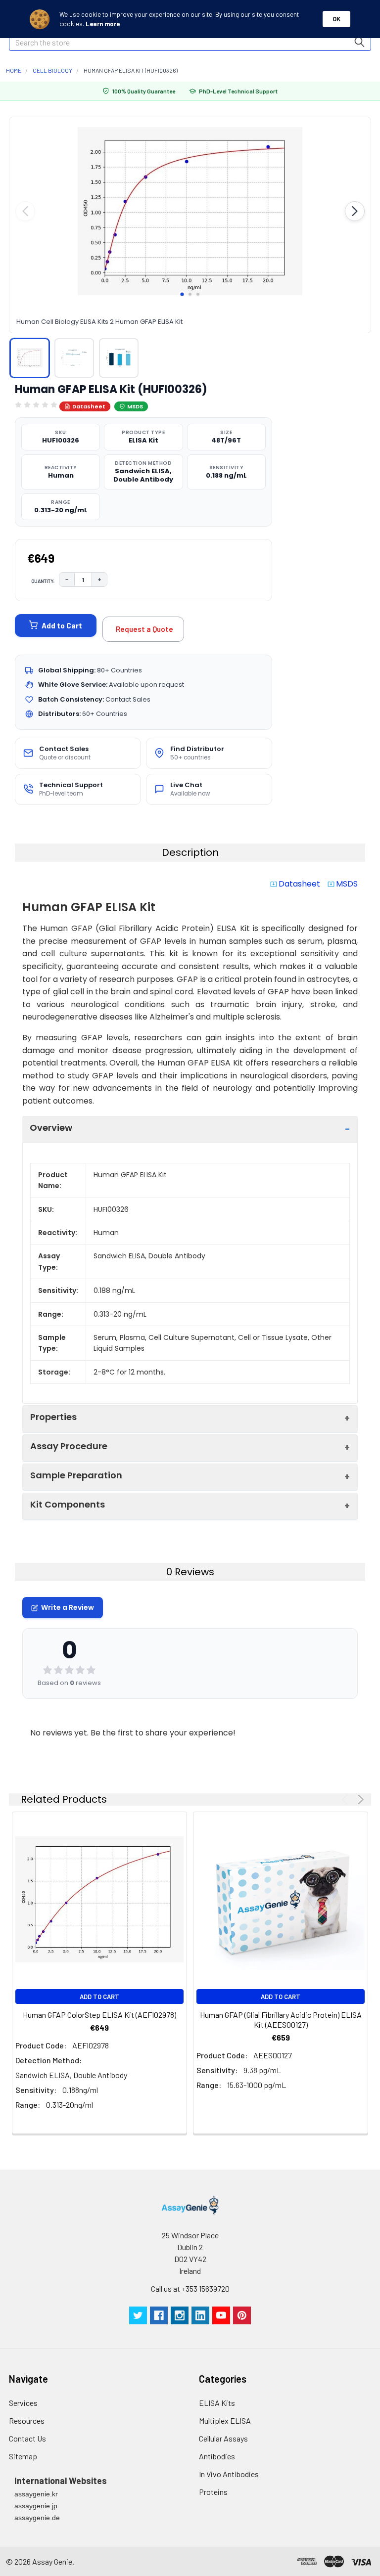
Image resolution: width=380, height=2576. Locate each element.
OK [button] (336, 19)
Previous (347, 1799)
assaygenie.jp (36, 2506)
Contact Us (27, 2438)
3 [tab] (198, 294)
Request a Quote (144, 629)
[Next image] (355, 211)
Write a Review (68, 1607)
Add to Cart (62, 625)
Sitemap (23, 2456)
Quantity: (43, 581)
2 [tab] (190, 294)
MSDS (135, 406)
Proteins (213, 2492)
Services (23, 2403)
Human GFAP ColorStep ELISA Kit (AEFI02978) (99, 2015)
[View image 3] (119, 358)
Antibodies (217, 2456)
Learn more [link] (103, 24)
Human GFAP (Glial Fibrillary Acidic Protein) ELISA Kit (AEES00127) (281, 2020)
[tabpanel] (190, 211)
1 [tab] (182, 294)
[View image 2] (74, 358)
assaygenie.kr (36, 2494)
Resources (27, 2421)
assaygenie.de (37, 2518)
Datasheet (89, 406)
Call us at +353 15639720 (190, 2288)
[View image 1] (30, 358)
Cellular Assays (223, 2438)
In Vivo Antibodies (229, 2474)
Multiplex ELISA (225, 2421)
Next (359, 1799)
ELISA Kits (217, 2403)
